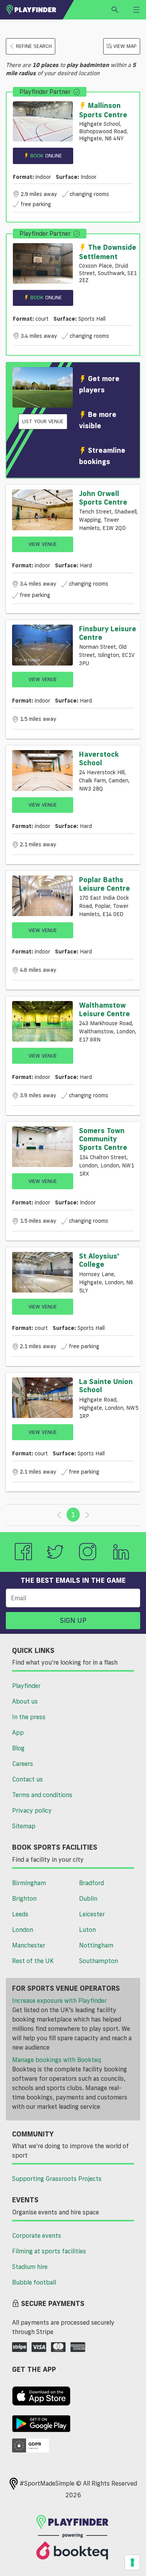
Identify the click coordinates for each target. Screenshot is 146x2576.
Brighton (24, 1898)
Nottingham (96, 1945)
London (23, 1930)
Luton (87, 1930)
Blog (18, 1748)
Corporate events (37, 2235)
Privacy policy (32, 1810)
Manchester (29, 1945)
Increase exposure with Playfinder (59, 2000)
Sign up (73, 1620)
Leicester (92, 1914)
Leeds (20, 1914)
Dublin (88, 1898)
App (18, 1732)
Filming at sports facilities (49, 2251)
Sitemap (24, 1826)
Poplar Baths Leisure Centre (105, 884)
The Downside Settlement (108, 252)
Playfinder (26, 1686)
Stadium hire (30, 2267)
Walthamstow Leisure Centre (105, 1009)
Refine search (34, 46)
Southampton (99, 1961)
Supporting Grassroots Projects (57, 2179)
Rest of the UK (33, 1961)
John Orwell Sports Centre (103, 498)
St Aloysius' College (99, 1260)
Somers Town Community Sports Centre (103, 1139)
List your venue (43, 421)
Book (46, 155)
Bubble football (34, 2282)
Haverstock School (99, 758)
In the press (29, 1717)
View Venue (43, 544)
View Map (125, 46)
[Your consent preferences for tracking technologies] (132, 2562)
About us (25, 1701)
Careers (23, 1764)
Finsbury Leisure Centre (108, 633)
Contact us (27, 1779)
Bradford (91, 1883)
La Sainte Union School (106, 1386)
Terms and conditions (42, 1795)
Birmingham (29, 1883)
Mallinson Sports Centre (103, 110)
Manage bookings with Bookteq (56, 2060)
